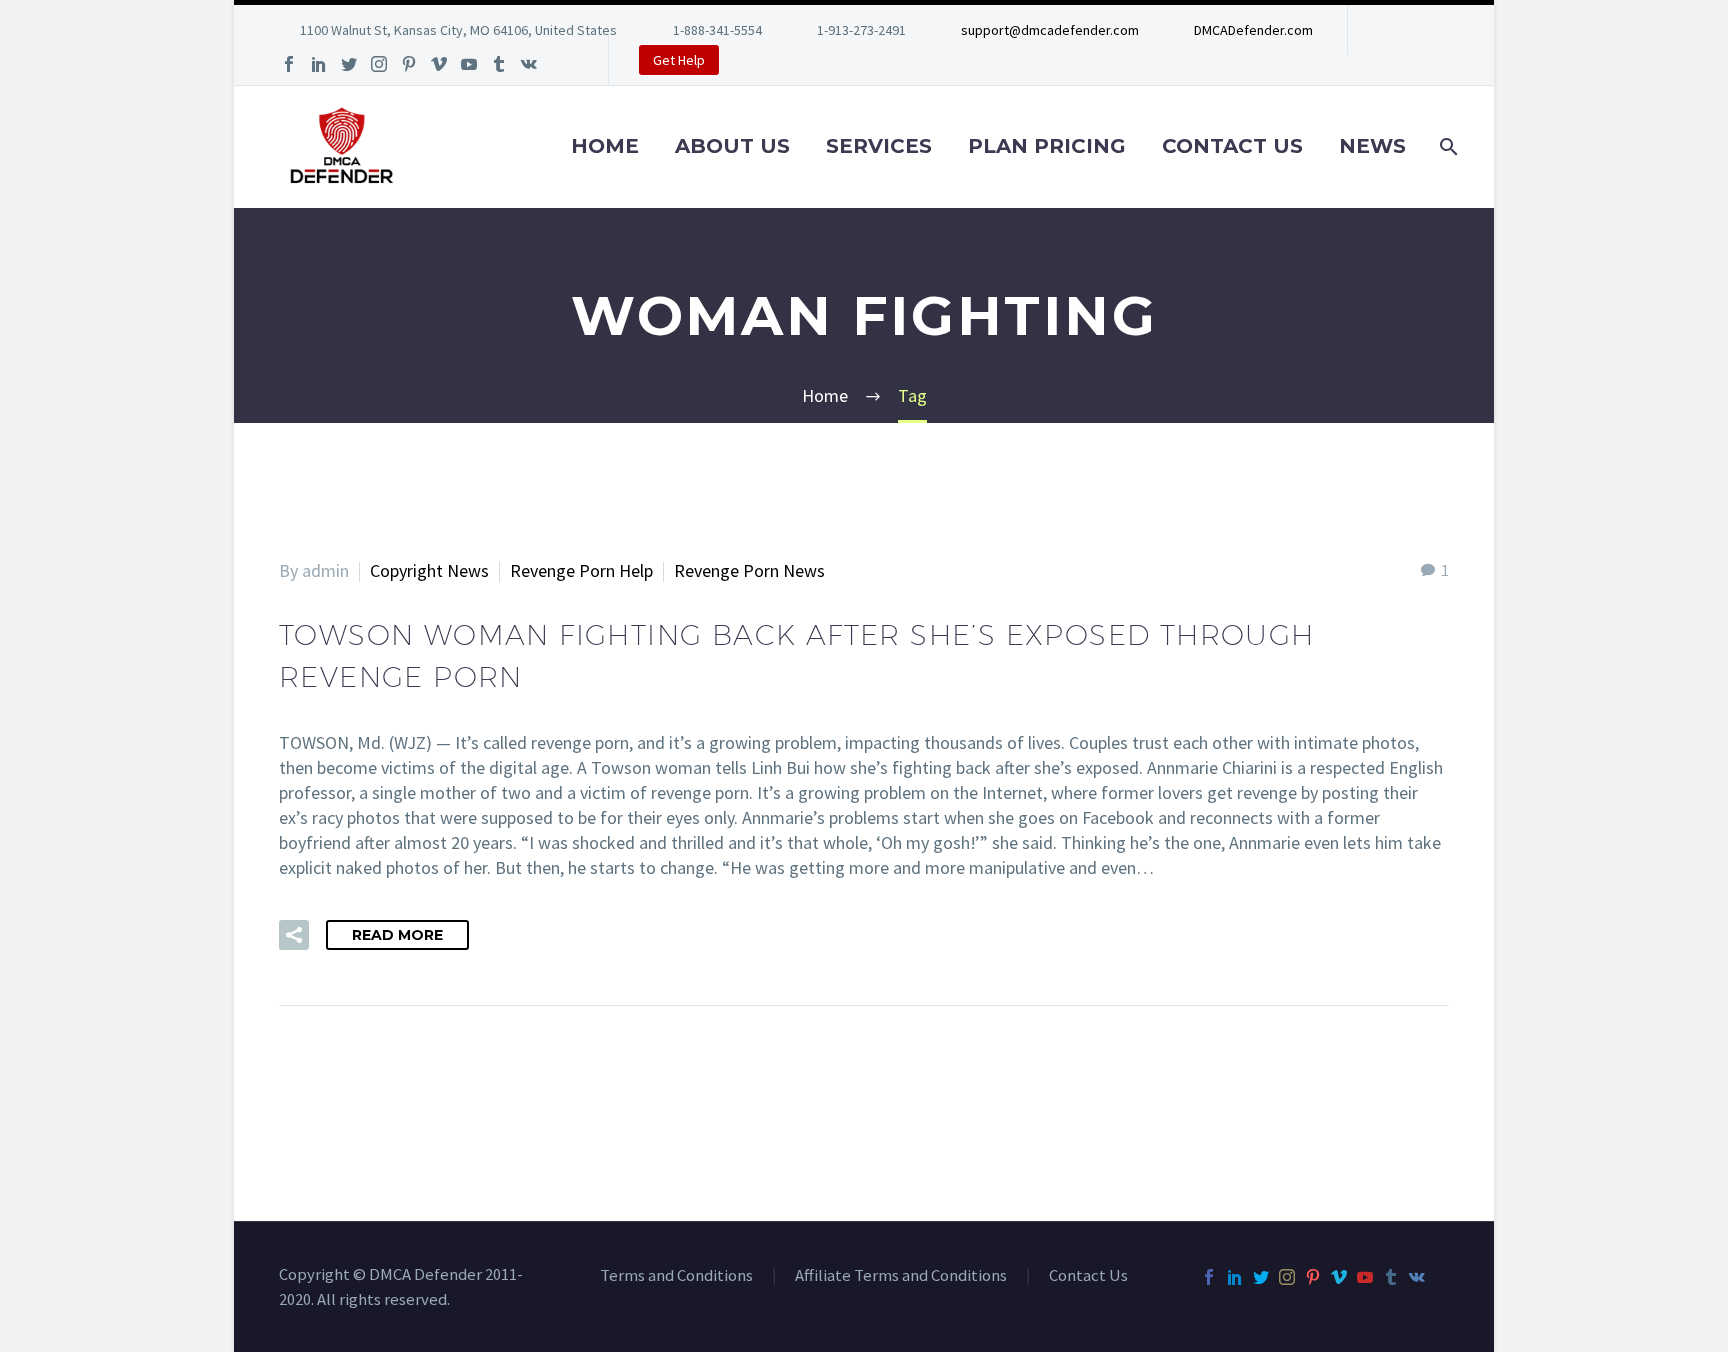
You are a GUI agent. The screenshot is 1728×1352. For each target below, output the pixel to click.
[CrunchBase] (559, 64)
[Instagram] (379, 64)
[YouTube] (469, 64)
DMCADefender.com (1253, 30)
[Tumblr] (499, 64)
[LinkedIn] (319, 64)
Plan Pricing (1047, 146)
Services (879, 146)
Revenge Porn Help (581, 570)
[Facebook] (289, 64)
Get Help (679, 60)
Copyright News (429, 570)
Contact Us (1232, 146)
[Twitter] (349, 64)
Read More (397, 935)
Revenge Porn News (749, 570)
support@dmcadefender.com (1050, 30)
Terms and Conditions (676, 1276)
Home (605, 146)
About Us (732, 146)
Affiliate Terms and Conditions (901, 1276)
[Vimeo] (439, 64)
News (1372, 146)
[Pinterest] (409, 64)
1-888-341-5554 (717, 30)
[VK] (529, 64)
